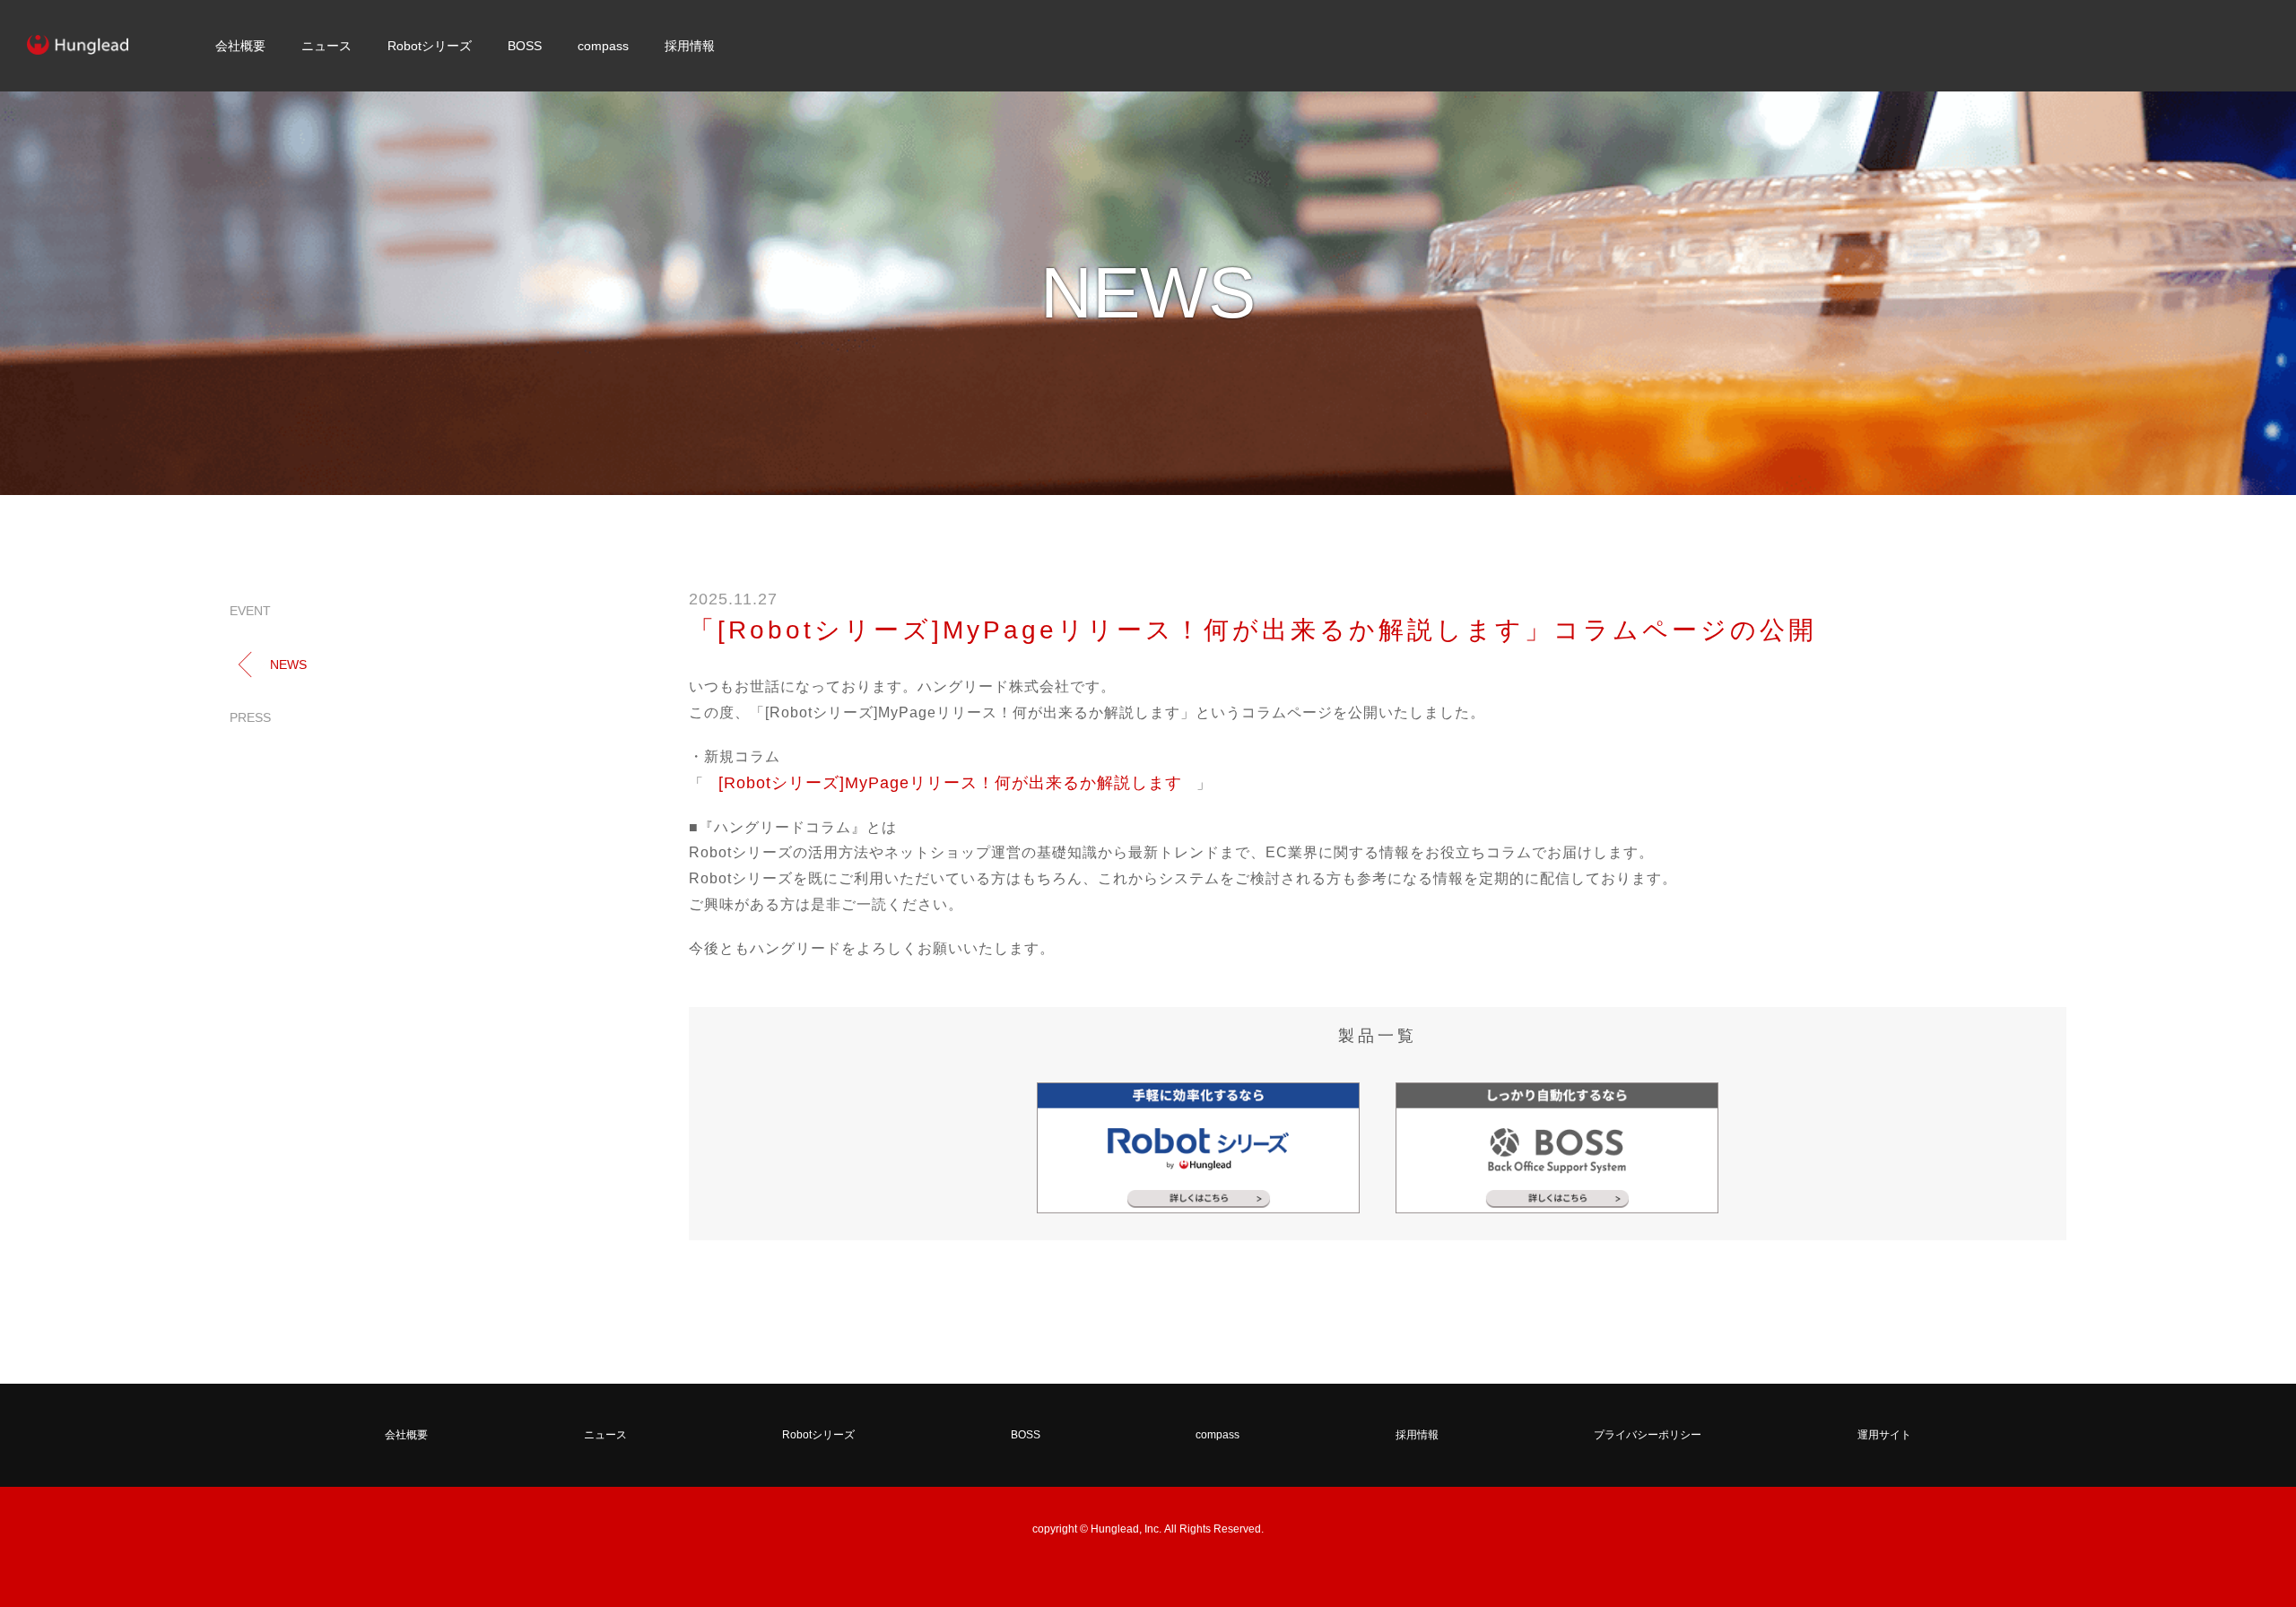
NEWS (288, 665)
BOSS (525, 46)
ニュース (326, 46)
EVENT (250, 611)
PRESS (250, 717)
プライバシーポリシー (1648, 1435)
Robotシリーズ (430, 46)
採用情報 (690, 46)
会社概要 (240, 46)
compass (603, 46)
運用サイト (1884, 1435)
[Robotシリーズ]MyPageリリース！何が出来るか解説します (950, 783)
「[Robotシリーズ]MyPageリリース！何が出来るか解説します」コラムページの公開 (1253, 630)
